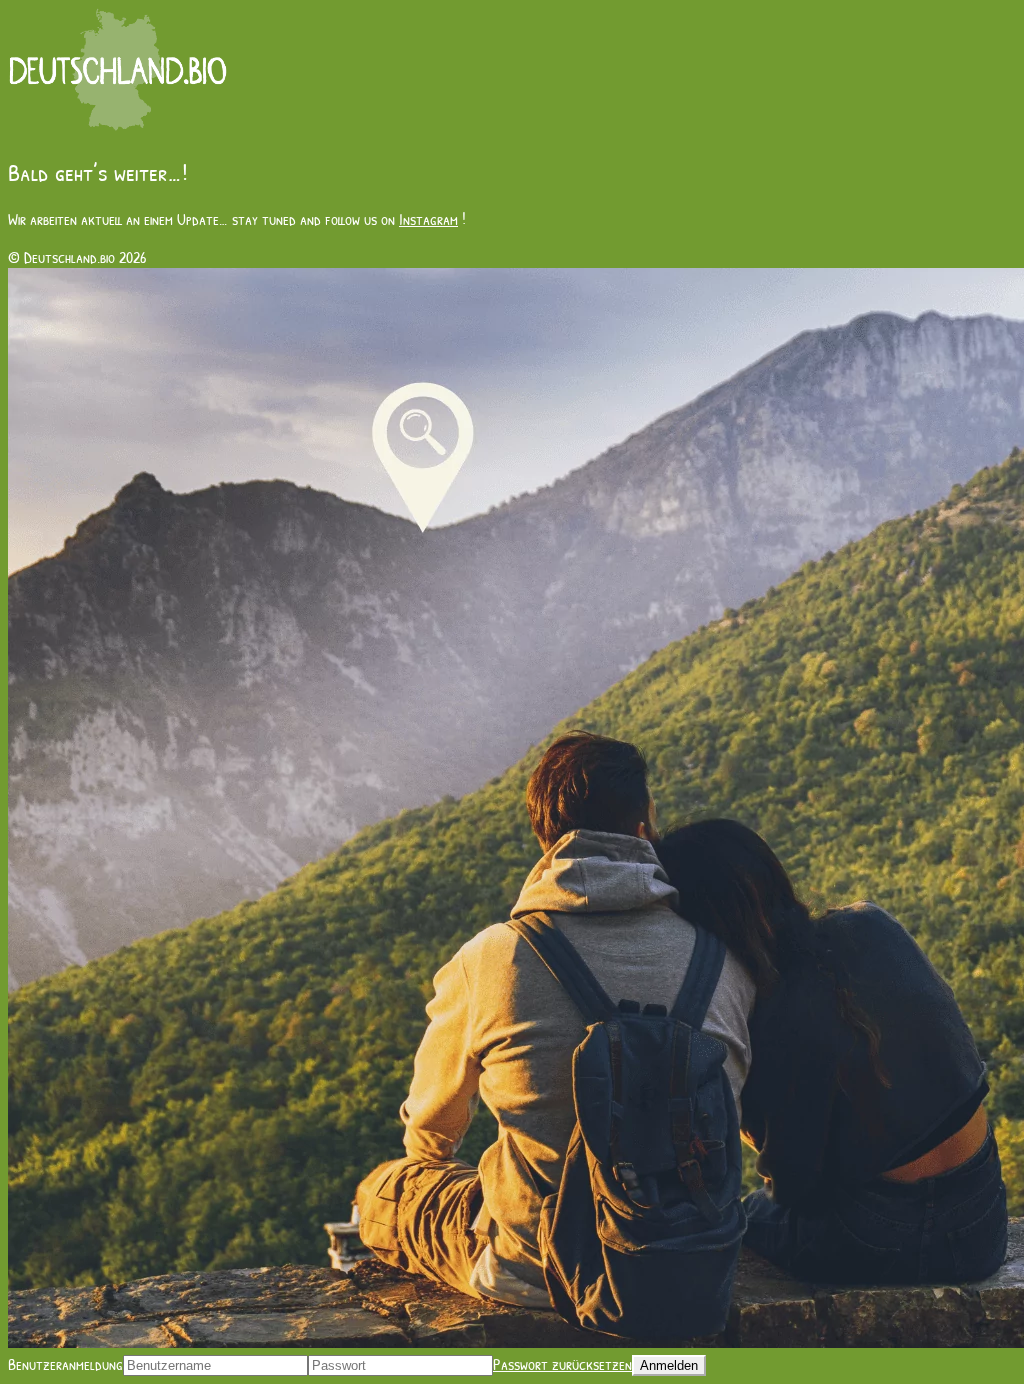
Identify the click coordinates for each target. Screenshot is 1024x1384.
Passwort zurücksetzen (562, 1364)
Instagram (428, 219)
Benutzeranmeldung (65, 1364)
